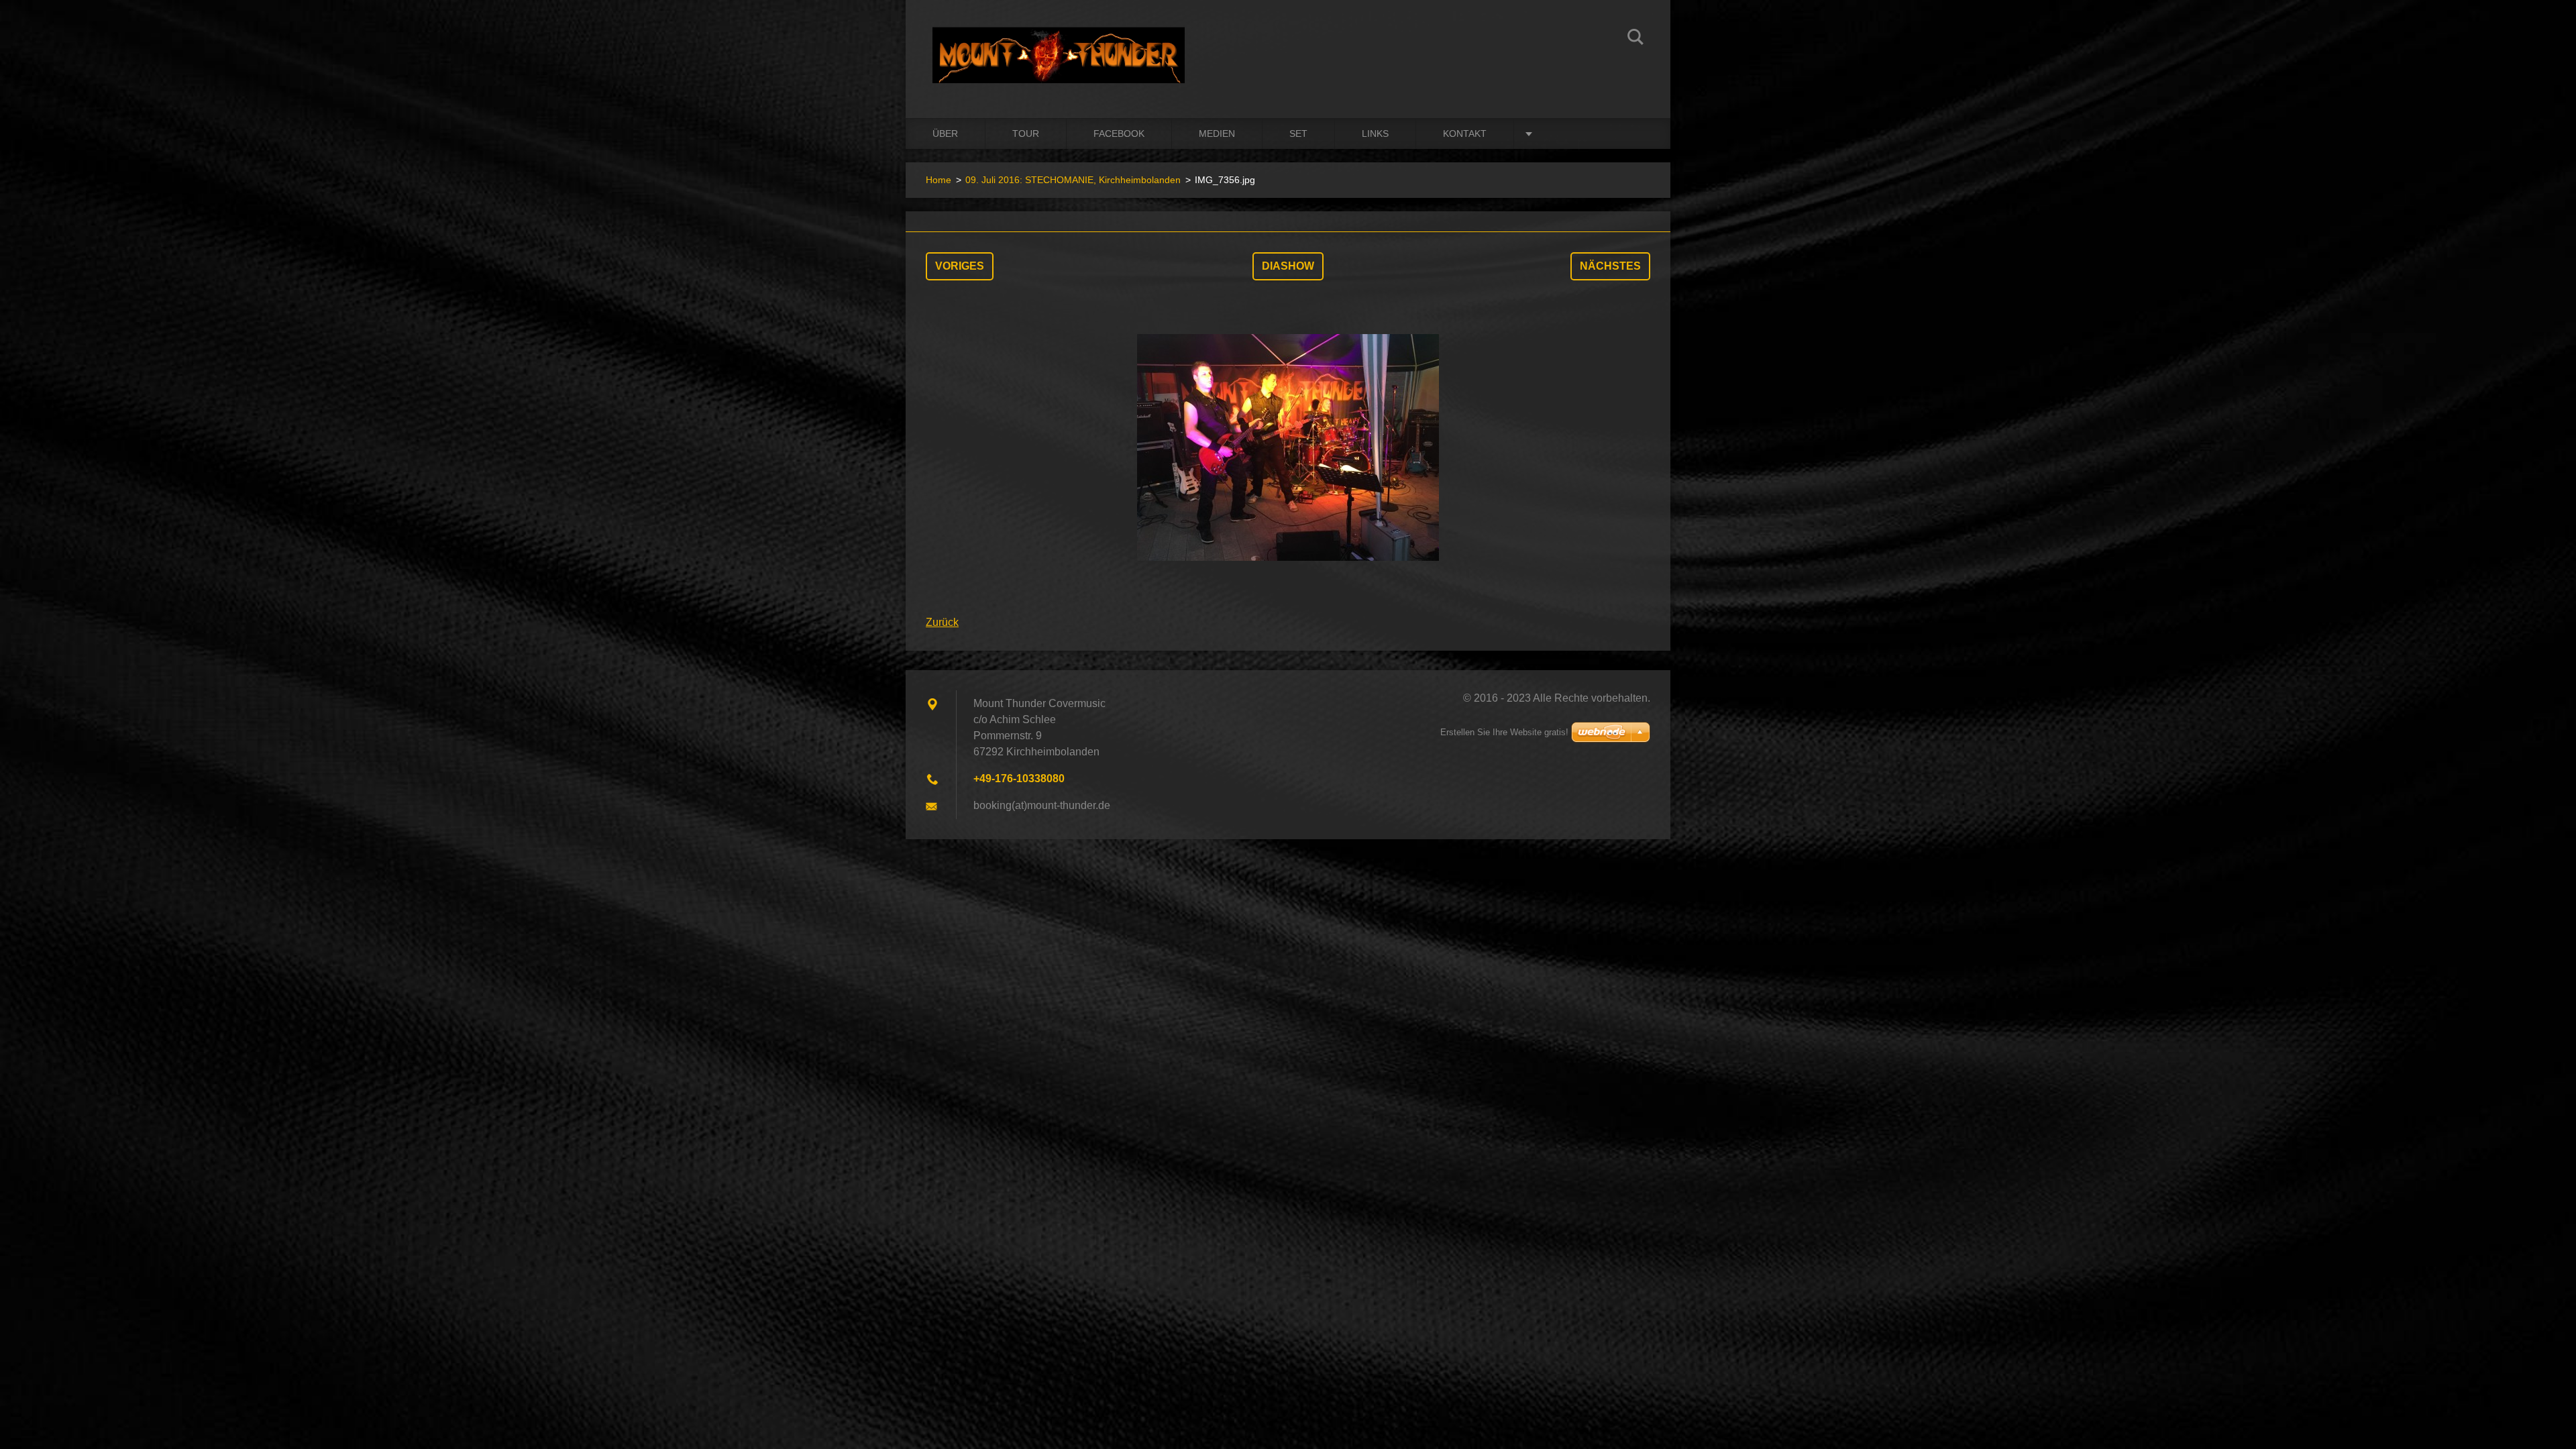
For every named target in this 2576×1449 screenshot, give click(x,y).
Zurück (942, 622)
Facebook (1119, 133)
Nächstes (1610, 266)
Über (945, 133)
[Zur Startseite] (1059, 46)
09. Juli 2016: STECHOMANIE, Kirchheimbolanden (1073, 180)
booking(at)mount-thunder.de (1042, 805)
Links (1375, 133)
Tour (1026, 133)
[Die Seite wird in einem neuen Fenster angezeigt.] (1288, 447)
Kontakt (1465, 133)
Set (1298, 133)
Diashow (1288, 266)
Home (938, 180)
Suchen (1635, 39)
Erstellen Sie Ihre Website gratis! (1504, 732)
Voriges (960, 266)
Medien (1217, 133)
